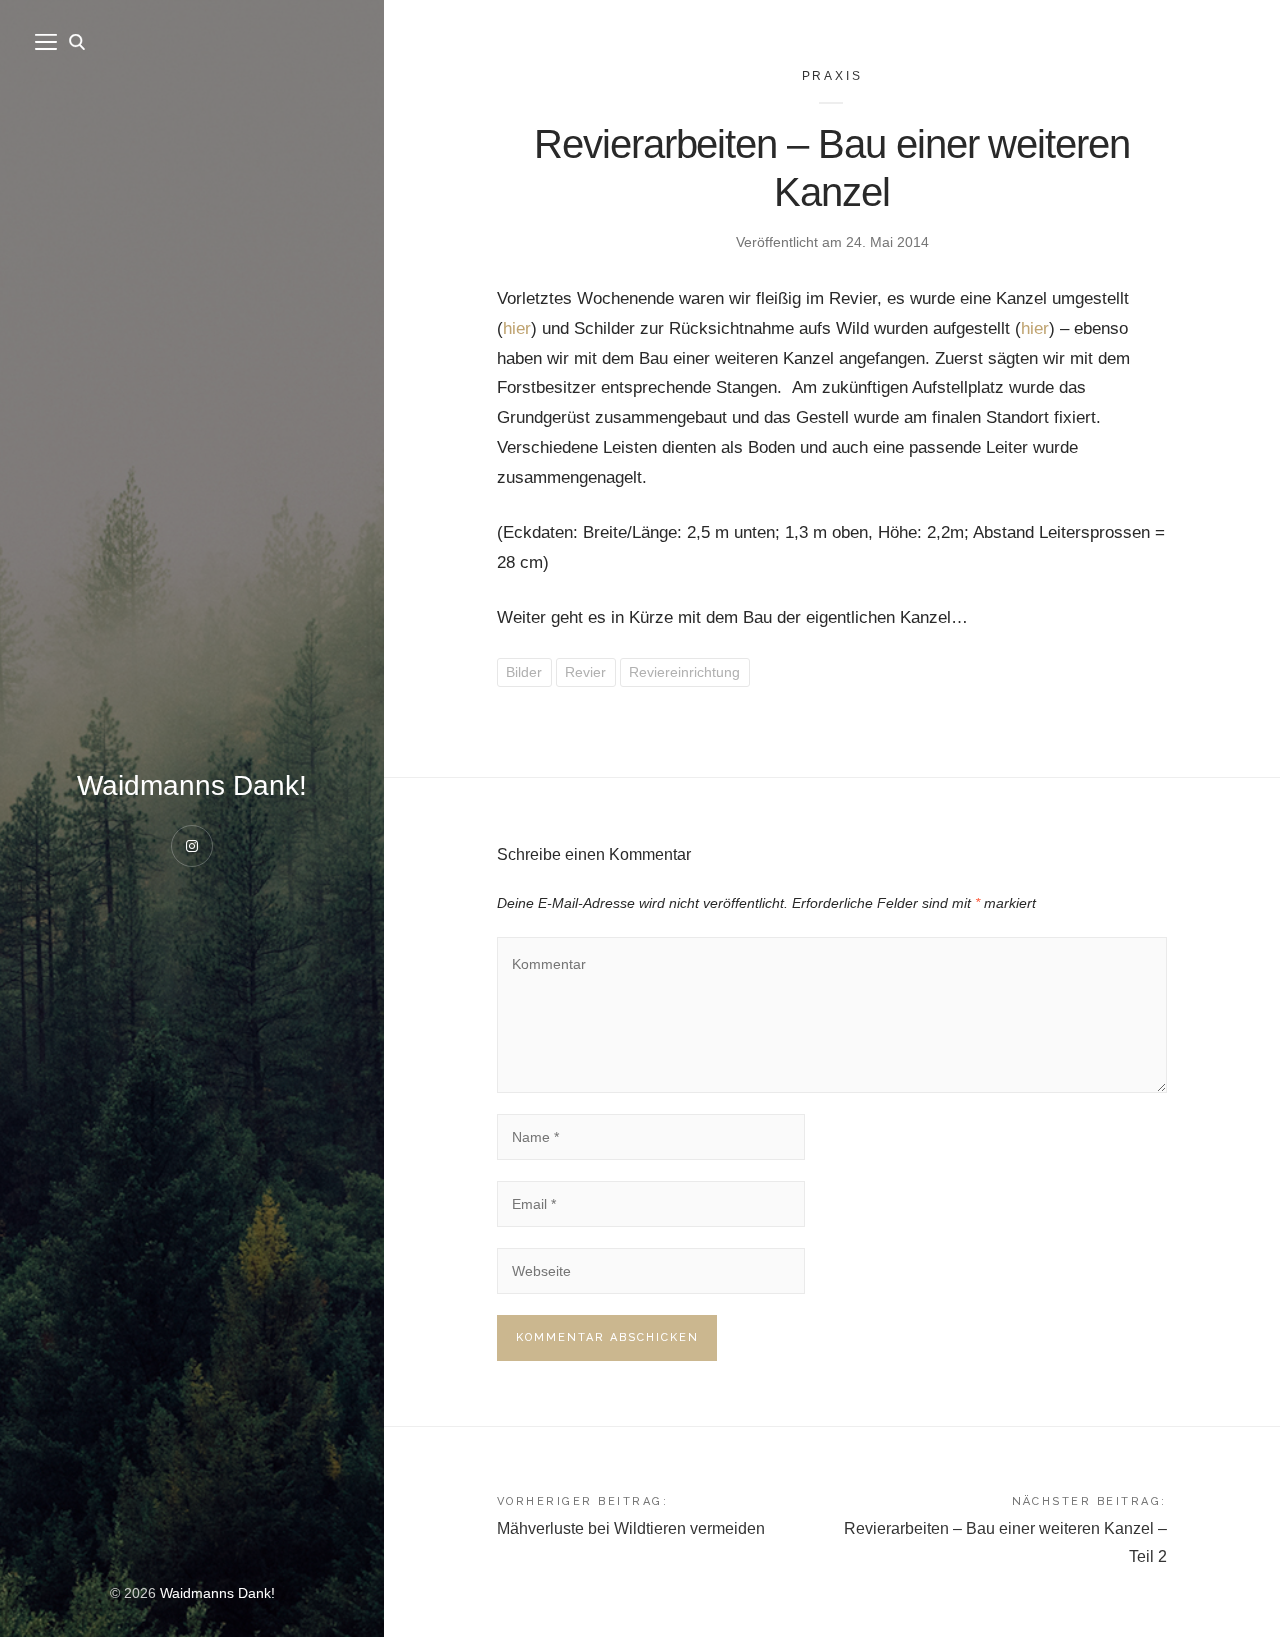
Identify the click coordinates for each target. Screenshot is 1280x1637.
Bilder (524, 672)
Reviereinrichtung (684, 672)
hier (517, 328)
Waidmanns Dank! (192, 785)
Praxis (832, 76)
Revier (585, 672)
